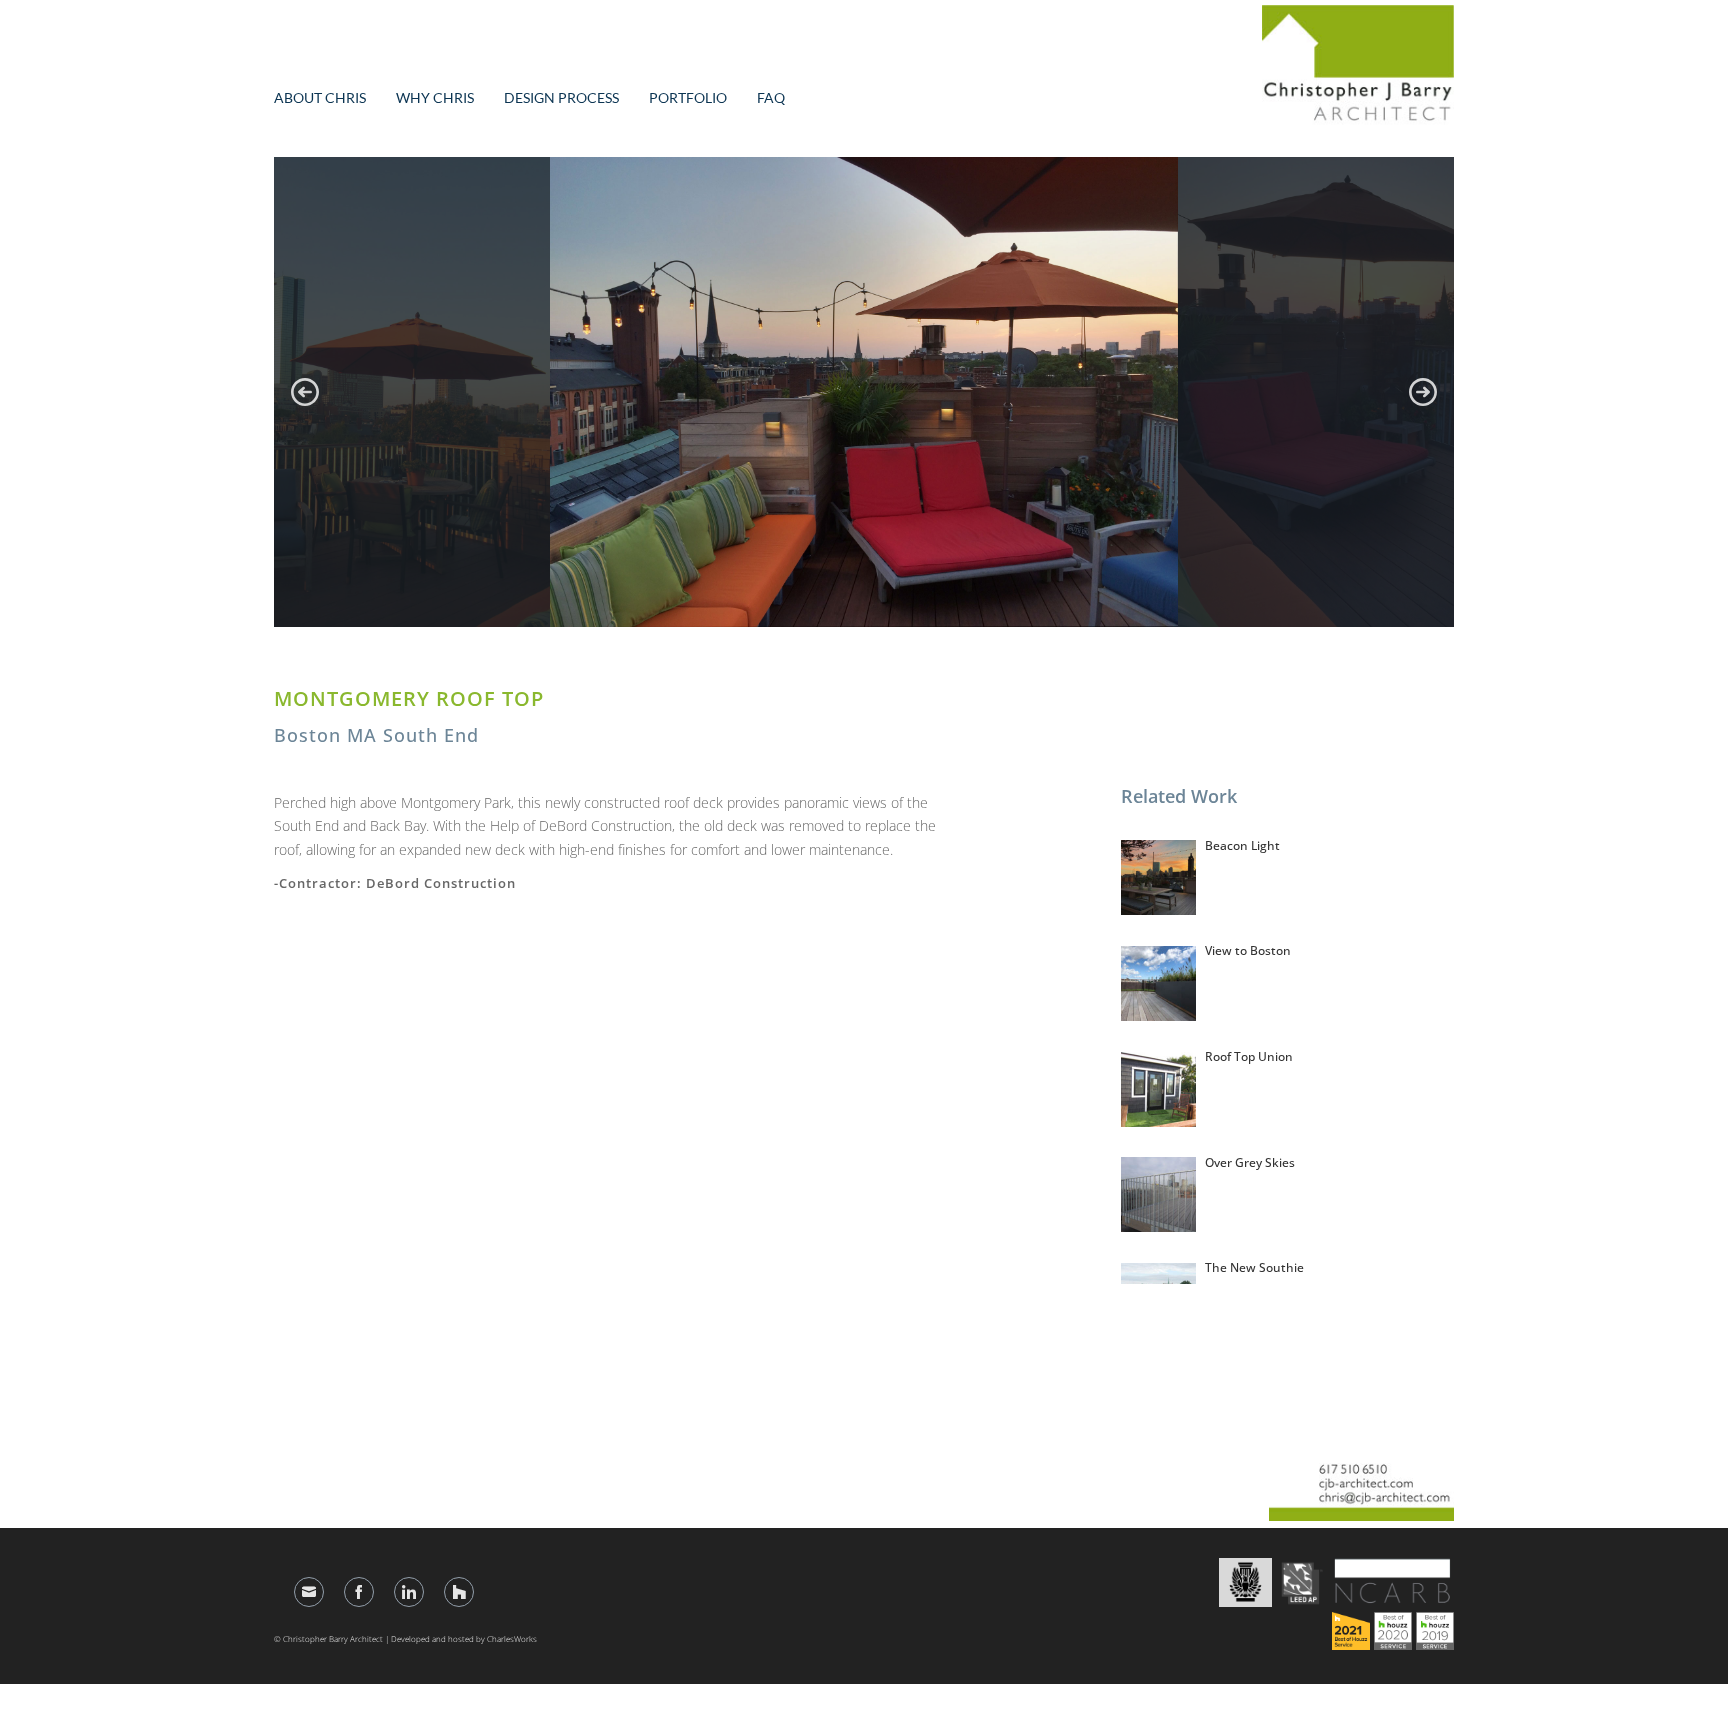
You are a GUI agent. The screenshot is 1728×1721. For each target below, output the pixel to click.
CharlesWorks (512, 1638)
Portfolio (688, 97)
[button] (305, 392)
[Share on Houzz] (459, 1592)
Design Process (561, 97)
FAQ (771, 97)
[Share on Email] (309, 1592)
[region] (864, 392)
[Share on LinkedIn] (409, 1592)
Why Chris (435, 97)
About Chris (320, 97)
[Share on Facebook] (359, 1592)
